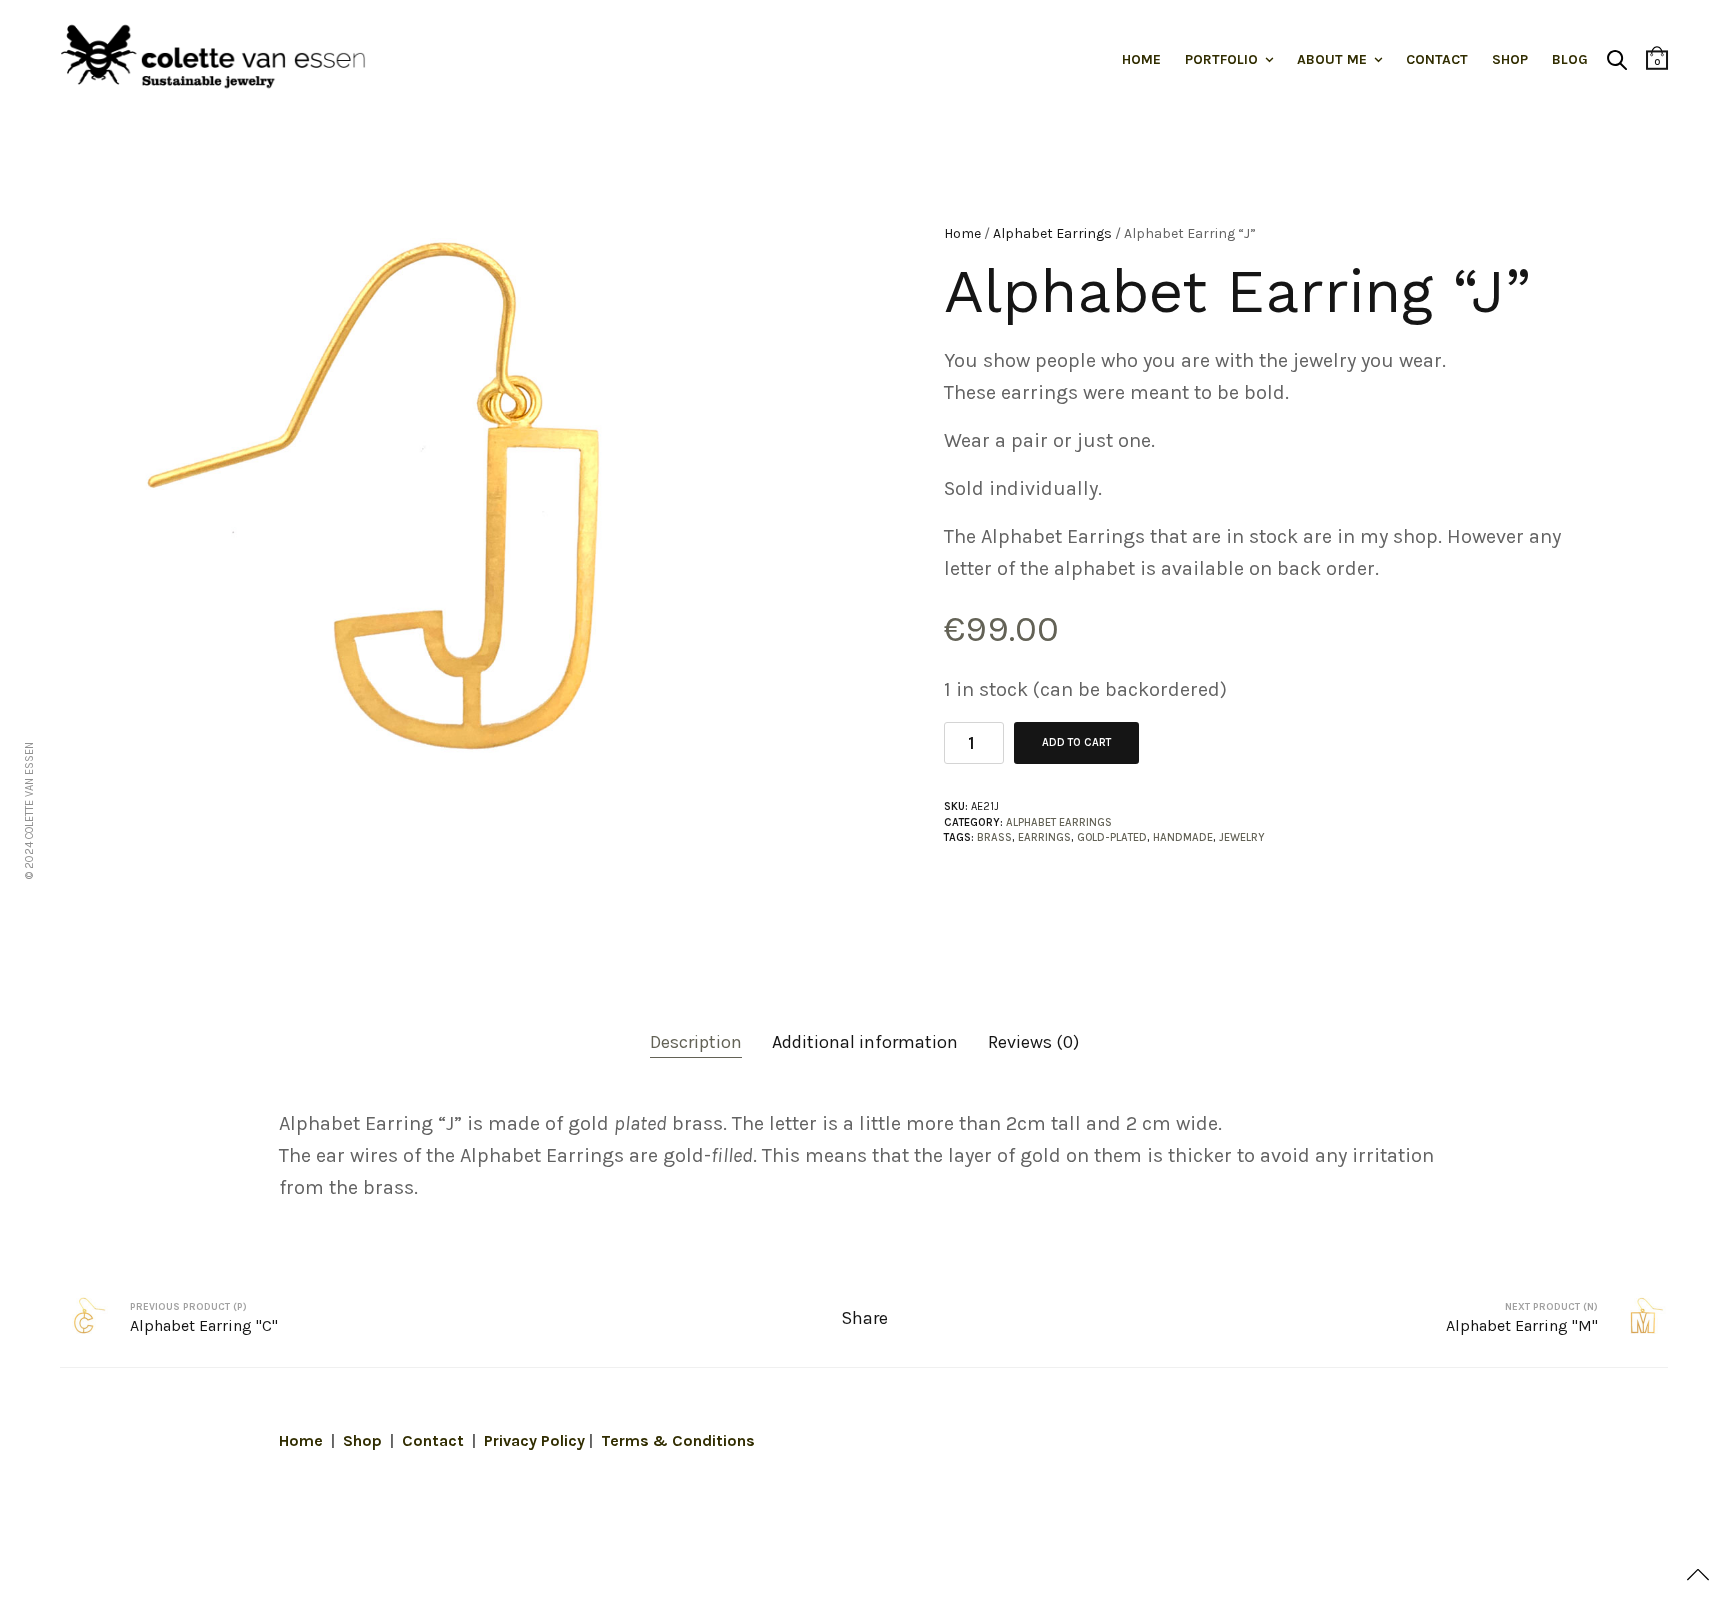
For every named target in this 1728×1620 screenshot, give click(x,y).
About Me (1332, 59)
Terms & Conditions (678, 1440)
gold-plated (1112, 837)
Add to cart (1076, 742)
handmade (1183, 837)
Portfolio (1221, 59)
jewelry (1242, 837)
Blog (1570, 59)
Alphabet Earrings (1052, 233)
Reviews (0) (1033, 1042)
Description (696, 1042)
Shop (1510, 59)
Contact (1437, 59)
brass (994, 837)
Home (1141, 59)
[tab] (696, 1042)
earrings (1044, 837)
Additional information (865, 1042)
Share (864, 1318)
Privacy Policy (534, 1440)
